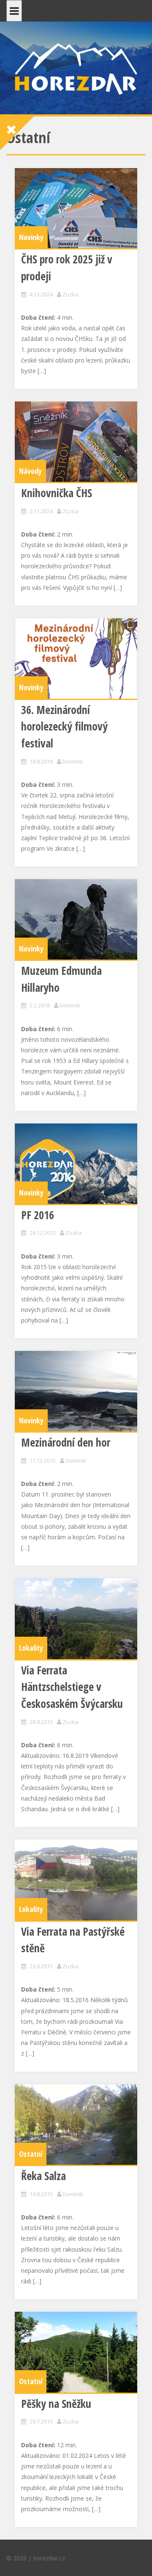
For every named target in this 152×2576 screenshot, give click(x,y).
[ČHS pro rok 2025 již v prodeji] (76, 208)
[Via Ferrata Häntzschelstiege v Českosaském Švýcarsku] (76, 1619)
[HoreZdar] (76, 68)
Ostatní (31, 2154)
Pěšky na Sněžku (56, 2404)
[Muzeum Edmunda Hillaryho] (76, 919)
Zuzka (71, 294)
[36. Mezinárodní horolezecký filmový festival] (76, 659)
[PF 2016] (76, 1164)
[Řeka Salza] (76, 2125)
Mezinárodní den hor (66, 1442)
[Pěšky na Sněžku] (76, 2352)
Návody (30, 471)
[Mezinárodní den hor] (76, 1391)
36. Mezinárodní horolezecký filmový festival (64, 726)
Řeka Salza (43, 2176)
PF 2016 (38, 1215)
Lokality (31, 1648)
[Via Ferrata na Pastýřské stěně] (76, 1880)
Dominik (73, 761)
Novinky (31, 237)
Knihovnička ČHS (57, 493)
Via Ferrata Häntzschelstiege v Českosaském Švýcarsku (72, 1687)
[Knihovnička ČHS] (76, 442)
